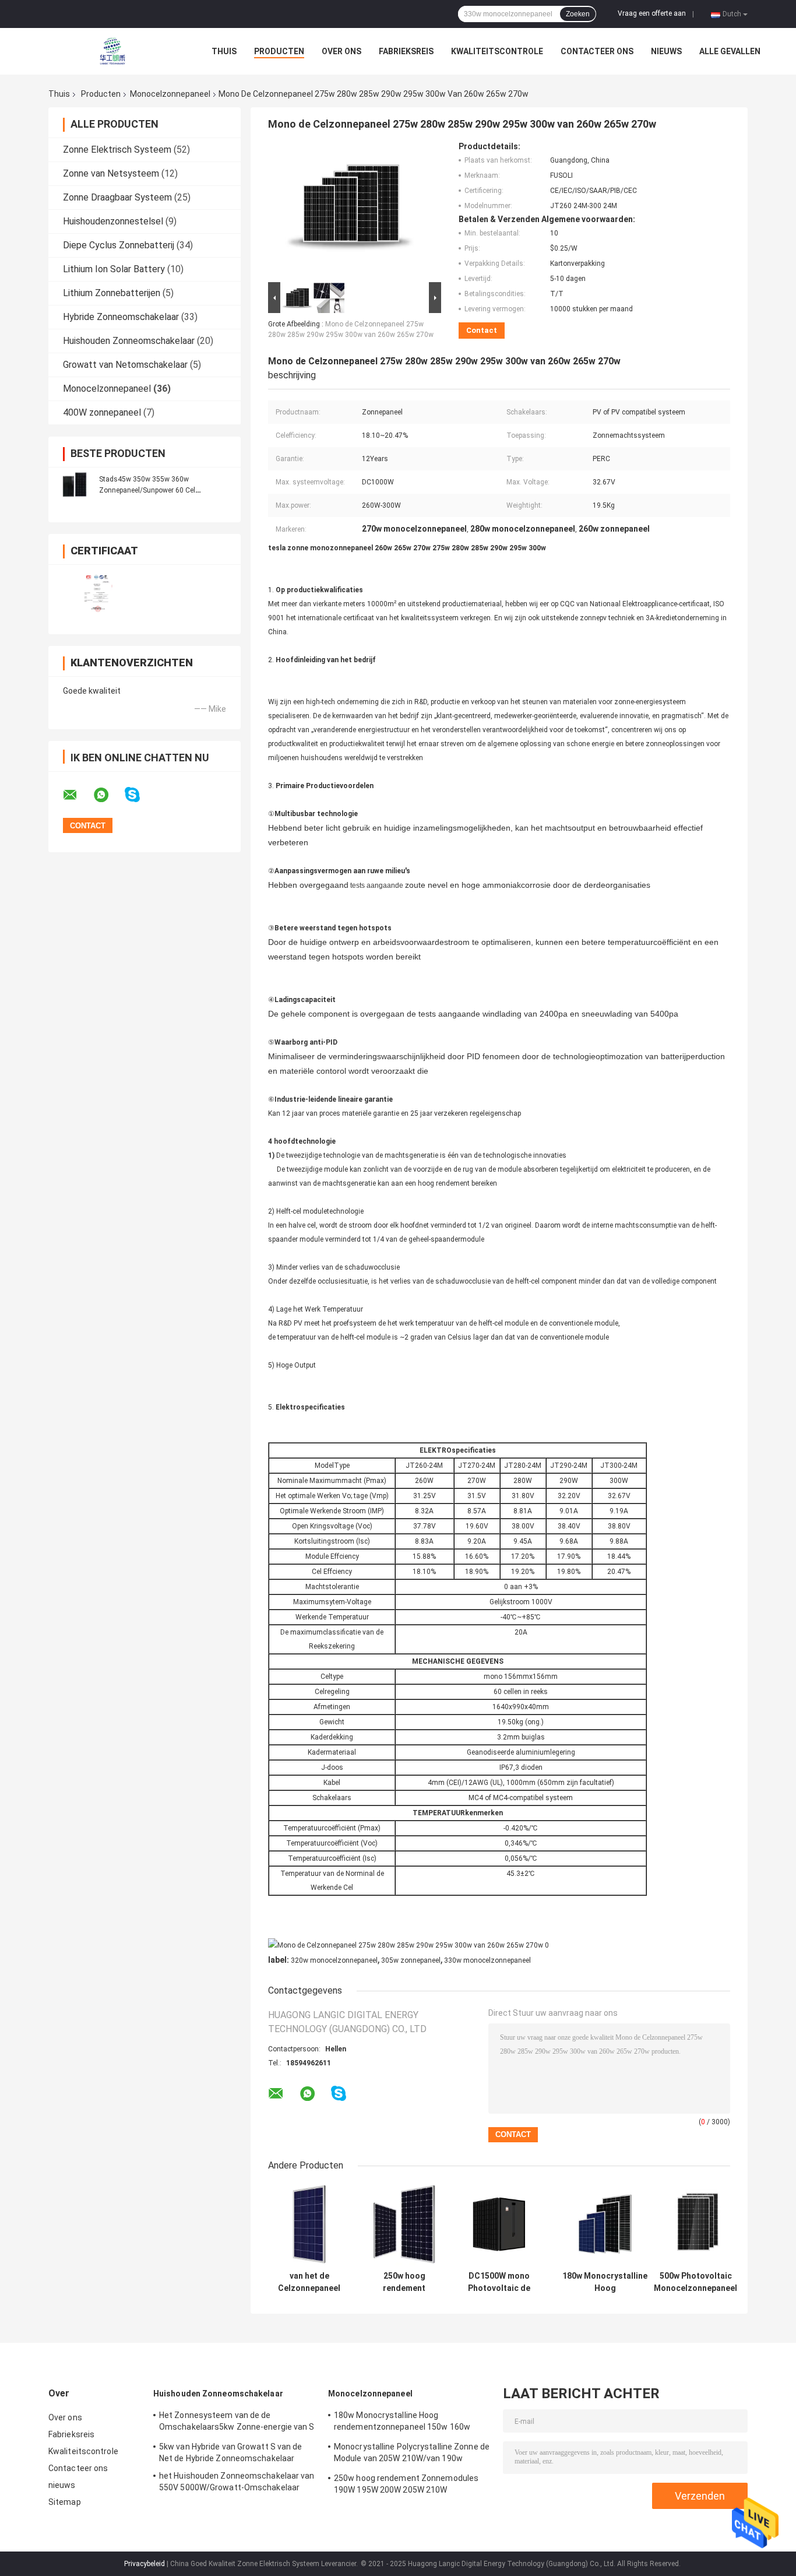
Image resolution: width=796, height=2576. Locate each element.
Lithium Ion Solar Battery (114, 269)
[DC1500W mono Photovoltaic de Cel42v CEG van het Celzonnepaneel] (499, 2224)
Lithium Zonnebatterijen (112, 293)
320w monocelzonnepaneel (334, 1960)
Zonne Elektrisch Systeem (117, 150)
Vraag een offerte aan (652, 13)
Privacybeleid (145, 2564)
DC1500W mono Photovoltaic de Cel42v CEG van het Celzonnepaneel (499, 2282)
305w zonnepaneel (411, 1960)
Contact (482, 330)
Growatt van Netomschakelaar (125, 365)
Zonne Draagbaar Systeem (117, 197)
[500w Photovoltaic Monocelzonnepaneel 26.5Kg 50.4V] (695, 2224)
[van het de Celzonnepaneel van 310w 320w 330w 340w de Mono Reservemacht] (309, 2224)
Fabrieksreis (406, 51)
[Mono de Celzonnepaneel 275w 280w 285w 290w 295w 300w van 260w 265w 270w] (350, 210)
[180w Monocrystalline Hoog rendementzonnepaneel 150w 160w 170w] (605, 2224)
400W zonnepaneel (102, 412)
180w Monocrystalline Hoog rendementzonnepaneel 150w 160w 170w (605, 2282)
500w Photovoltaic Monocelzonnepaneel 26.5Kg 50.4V (695, 2282)
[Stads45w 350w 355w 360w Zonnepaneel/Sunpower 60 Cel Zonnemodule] (75, 484)
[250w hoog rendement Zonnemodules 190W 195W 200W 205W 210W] (404, 2224)
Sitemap (65, 2502)
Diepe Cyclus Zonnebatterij (119, 245)
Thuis (224, 51)
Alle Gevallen (730, 51)
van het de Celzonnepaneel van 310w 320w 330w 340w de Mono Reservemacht (309, 2282)
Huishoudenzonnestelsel (113, 221)
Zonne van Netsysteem (111, 173)
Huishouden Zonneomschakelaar (129, 341)
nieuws (666, 51)
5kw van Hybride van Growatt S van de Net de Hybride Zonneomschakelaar (231, 2452)
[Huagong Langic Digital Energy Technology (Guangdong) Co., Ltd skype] (140, 795)
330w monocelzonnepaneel (487, 1960)
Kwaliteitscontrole (497, 51)
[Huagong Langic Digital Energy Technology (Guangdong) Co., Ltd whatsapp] (108, 795)
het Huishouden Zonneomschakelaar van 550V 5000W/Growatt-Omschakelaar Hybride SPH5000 (237, 2483)
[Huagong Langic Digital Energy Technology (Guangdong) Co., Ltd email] (78, 795)
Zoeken (578, 14)
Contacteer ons (597, 51)
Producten (279, 51)
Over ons (341, 51)
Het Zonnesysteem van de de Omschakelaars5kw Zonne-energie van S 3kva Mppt (237, 2423)
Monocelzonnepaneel (170, 94)
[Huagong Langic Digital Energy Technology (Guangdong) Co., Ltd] (112, 51)
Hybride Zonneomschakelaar (121, 317)
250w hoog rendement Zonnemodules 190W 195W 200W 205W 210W (404, 2282)
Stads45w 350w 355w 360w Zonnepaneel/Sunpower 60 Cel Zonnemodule (147, 490)
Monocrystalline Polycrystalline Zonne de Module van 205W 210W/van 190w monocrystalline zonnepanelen (412, 2454)
